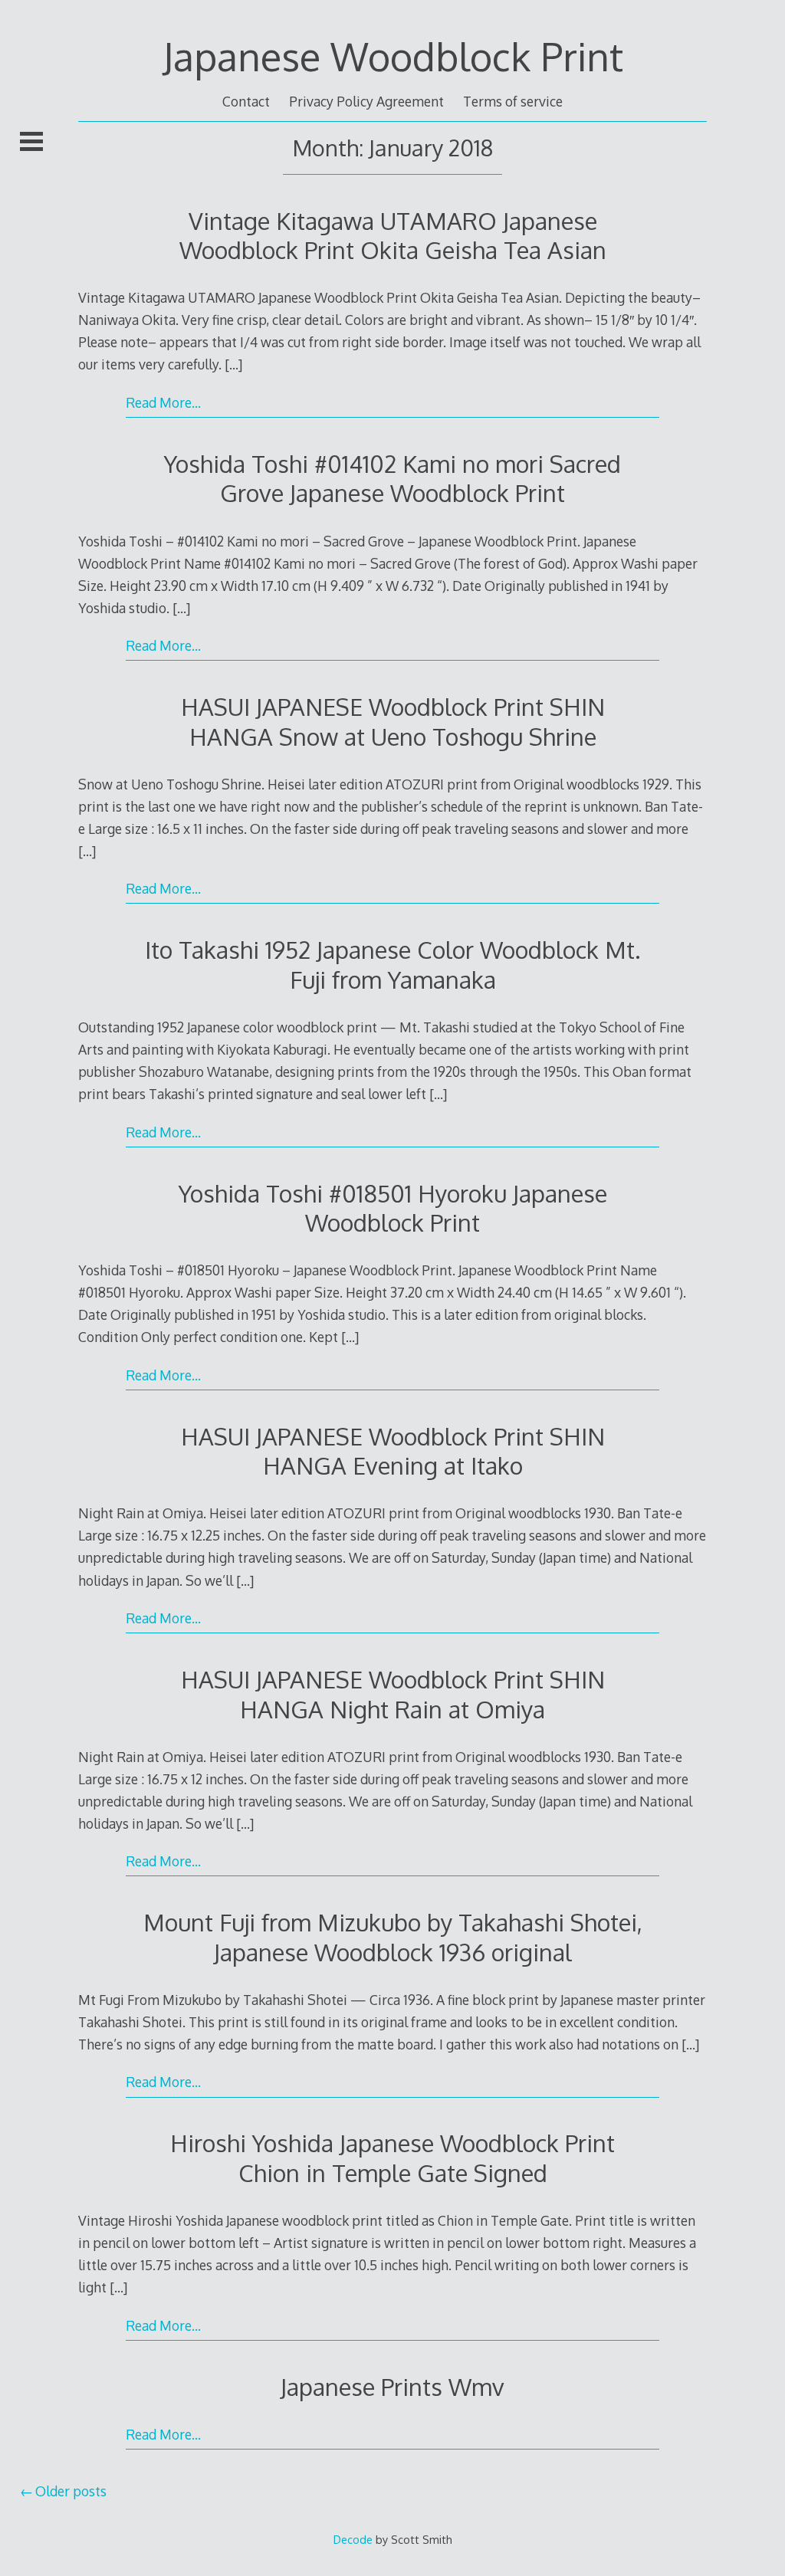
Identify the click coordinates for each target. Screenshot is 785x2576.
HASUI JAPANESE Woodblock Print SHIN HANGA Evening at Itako (393, 1450)
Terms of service (513, 101)
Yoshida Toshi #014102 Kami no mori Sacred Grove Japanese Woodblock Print (392, 478)
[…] (233, 364)
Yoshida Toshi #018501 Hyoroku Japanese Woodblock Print (393, 1208)
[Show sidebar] (31, 141)
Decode (353, 2539)
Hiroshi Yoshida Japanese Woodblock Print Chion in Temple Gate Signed (392, 2157)
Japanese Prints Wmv (392, 2386)
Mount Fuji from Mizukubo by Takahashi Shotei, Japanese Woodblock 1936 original (393, 1936)
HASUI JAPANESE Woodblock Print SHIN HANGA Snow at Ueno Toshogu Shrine (393, 721)
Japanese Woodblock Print (393, 56)
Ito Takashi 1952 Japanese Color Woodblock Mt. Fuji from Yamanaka (393, 964)
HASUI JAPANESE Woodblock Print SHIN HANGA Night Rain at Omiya (393, 1693)
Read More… (163, 402)
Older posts (71, 2491)
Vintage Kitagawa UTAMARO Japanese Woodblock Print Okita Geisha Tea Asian (393, 235)
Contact (246, 101)
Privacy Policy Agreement (366, 101)
